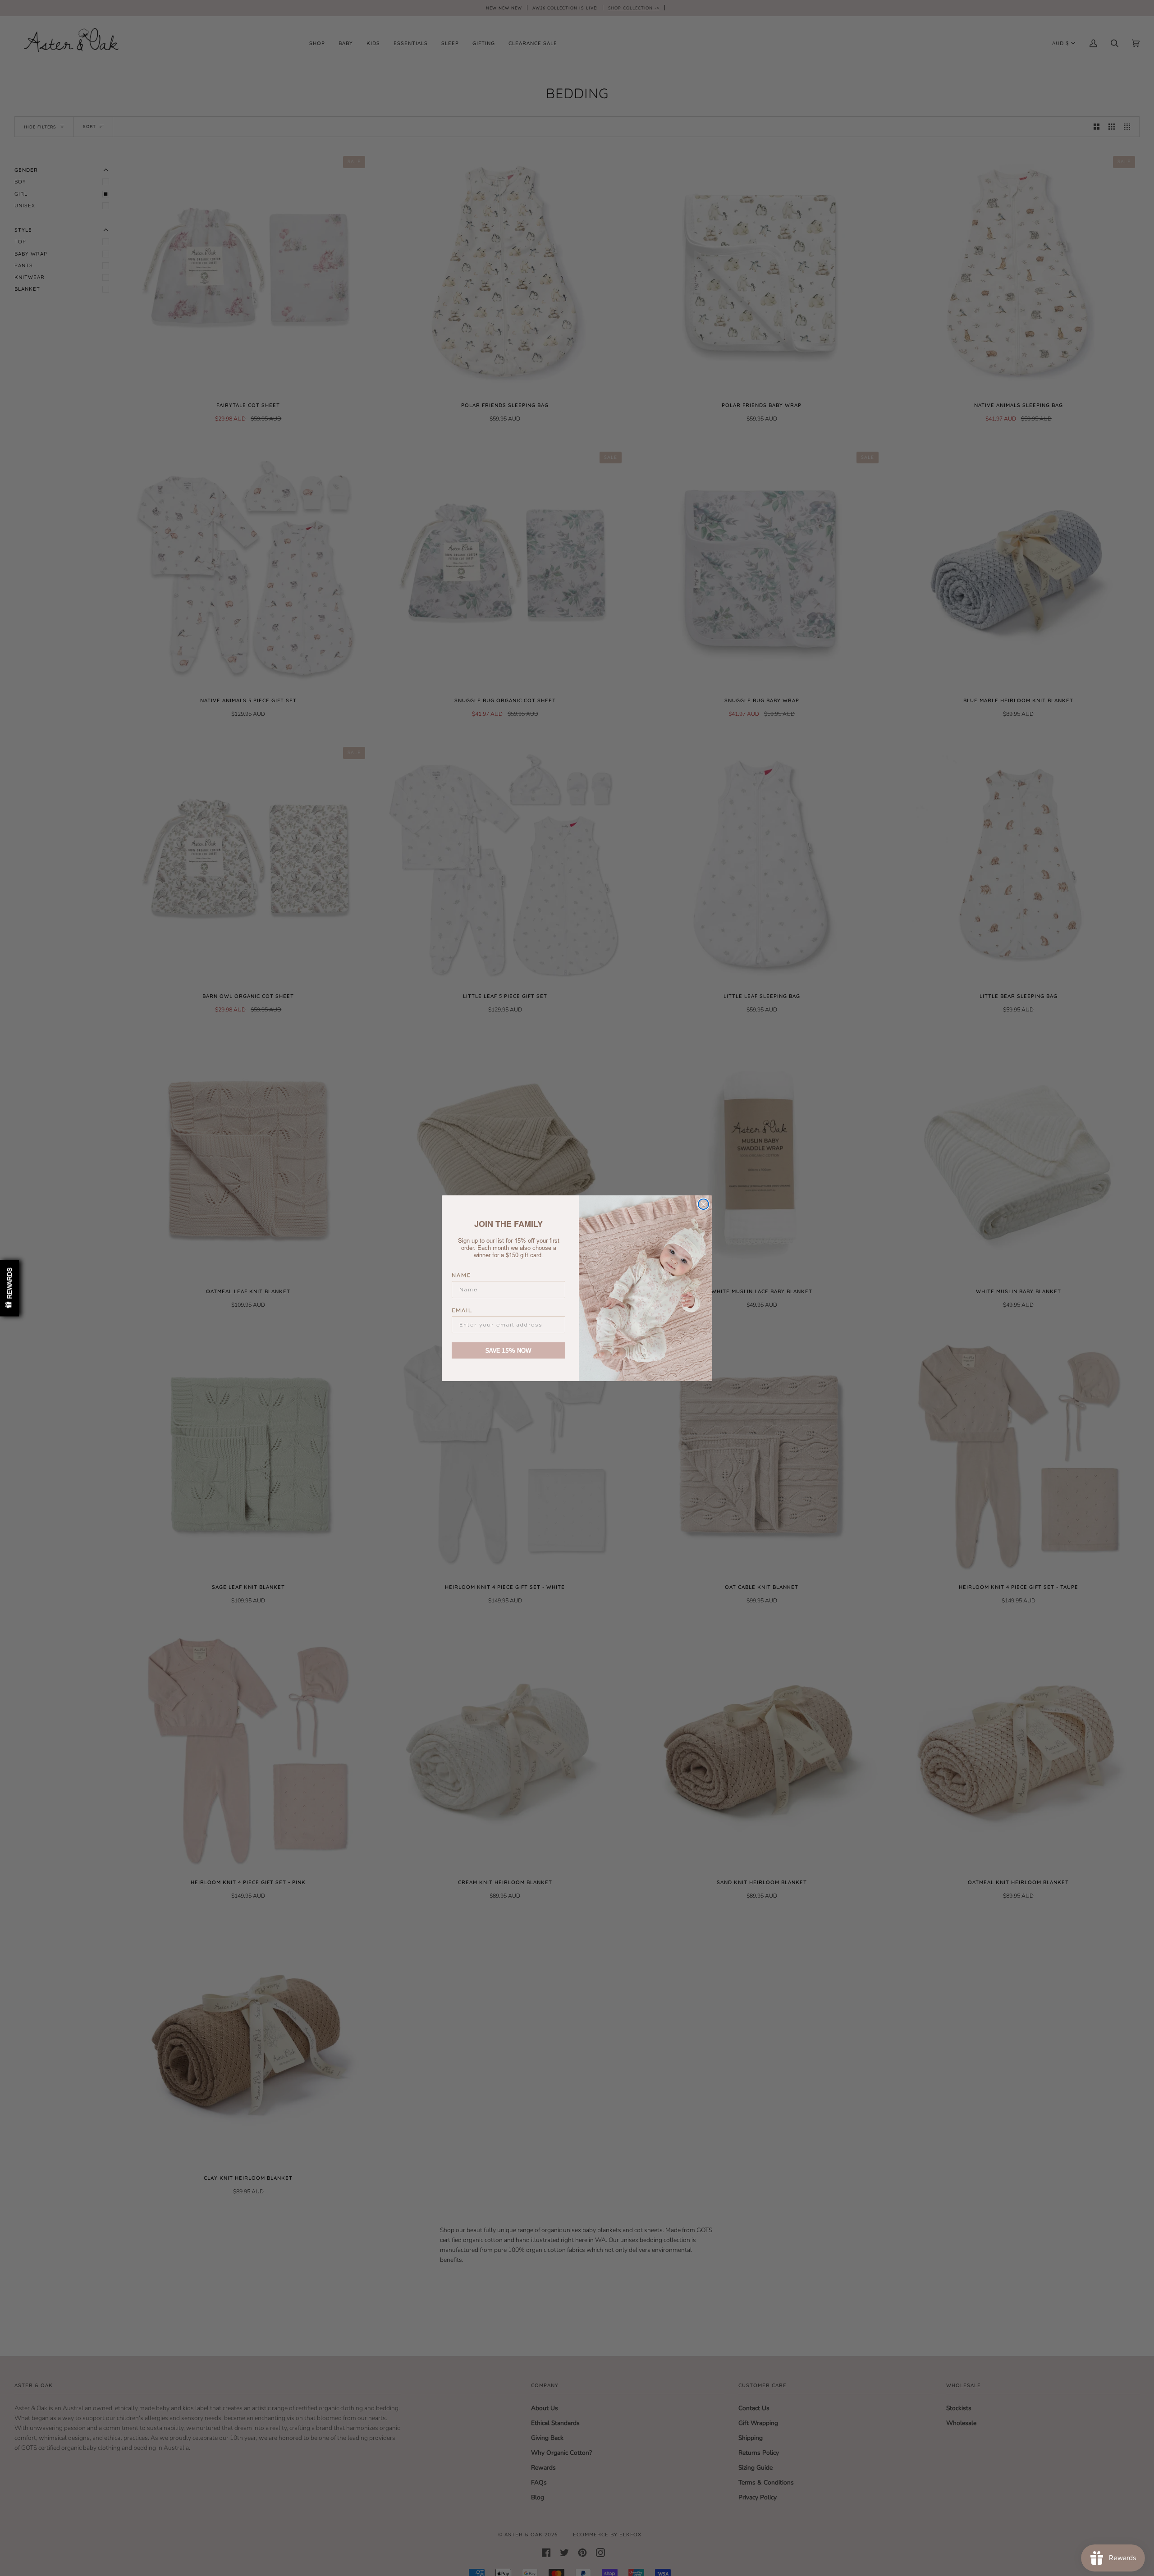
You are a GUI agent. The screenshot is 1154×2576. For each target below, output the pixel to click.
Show (9, 1288)
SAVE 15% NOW (508, 1350)
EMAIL (462, 1310)
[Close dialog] (703, 1204)
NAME (461, 1275)
